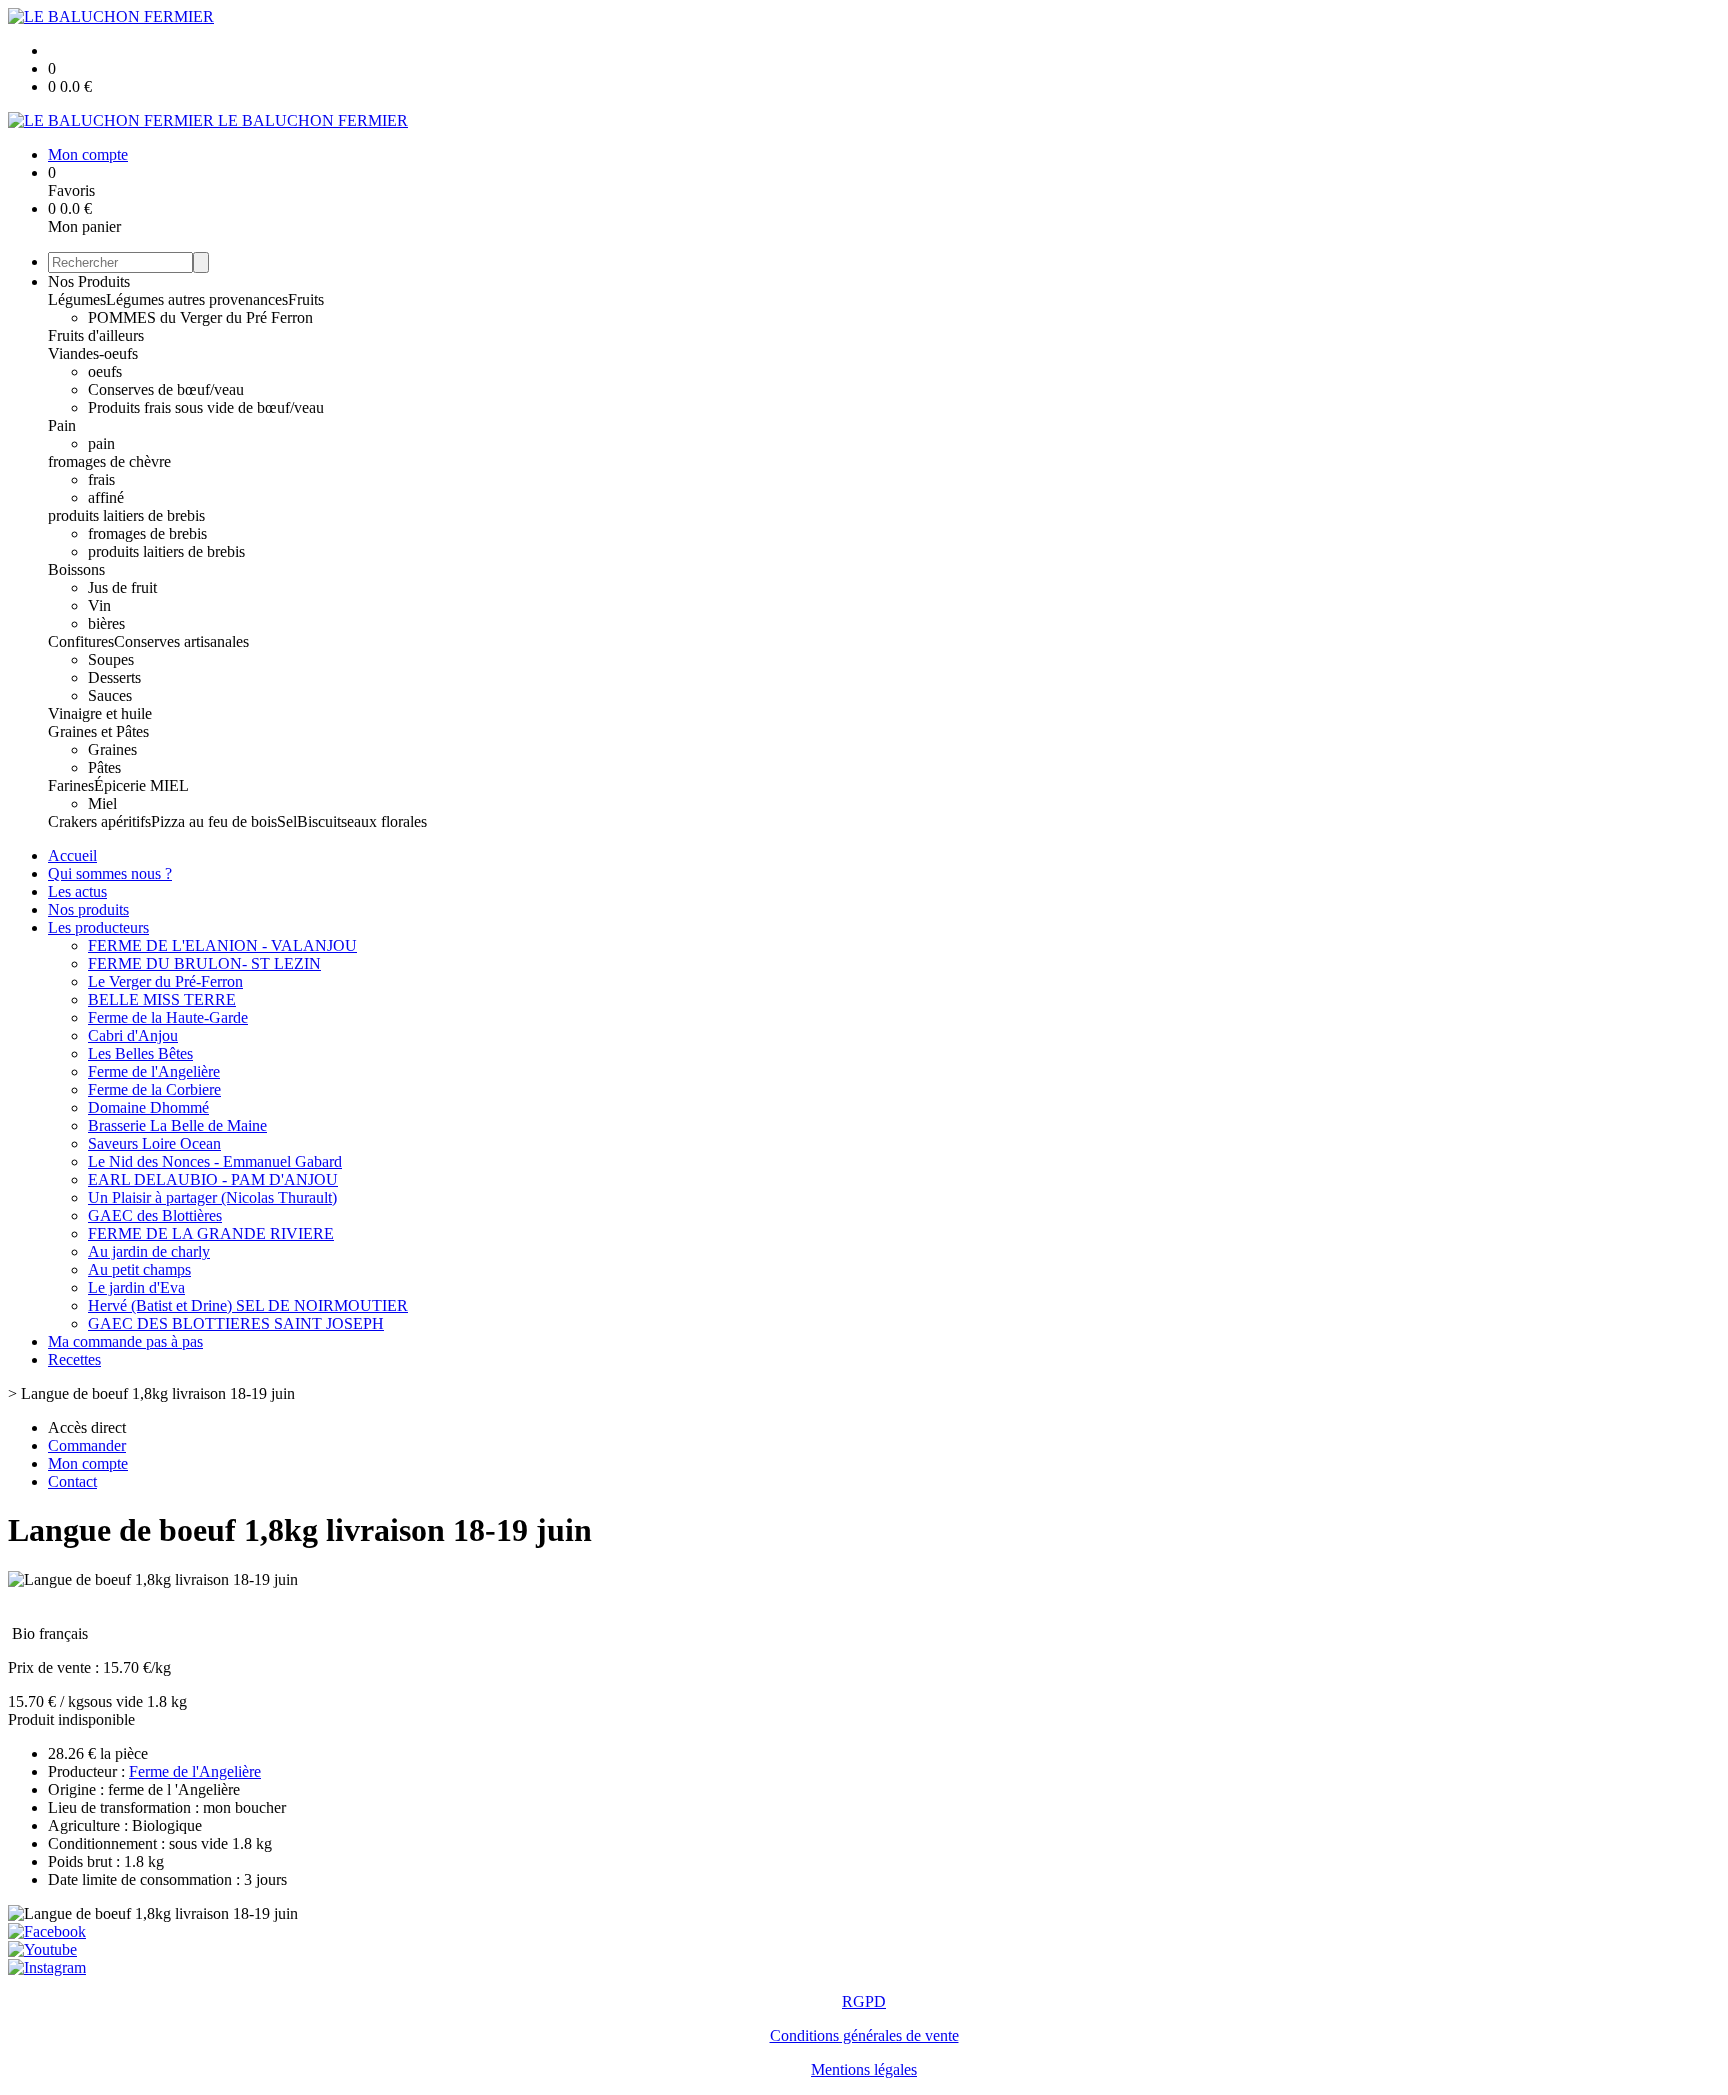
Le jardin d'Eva (136, 1287)
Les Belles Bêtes (140, 1053)
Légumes (77, 299)
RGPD (864, 2001)
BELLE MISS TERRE (162, 999)
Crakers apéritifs (99, 821)
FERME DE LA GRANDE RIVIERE (211, 1233)
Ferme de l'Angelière (154, 1071)
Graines (112, 749)
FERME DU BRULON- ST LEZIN (204, 963)
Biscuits (322, 821)
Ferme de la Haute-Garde (168, 1017)
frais (101, 479)
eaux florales (387, 821)
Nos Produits (89, 281)
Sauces (110, 695)
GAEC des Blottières (155, 1215)
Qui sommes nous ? (110, 873)
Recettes (74, 1359)
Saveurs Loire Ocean (154, 1143)
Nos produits (88, 909)
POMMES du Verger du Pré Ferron (200, 317)
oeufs (105, 371)
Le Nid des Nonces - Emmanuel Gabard (215, 1161)
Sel (287, 821)
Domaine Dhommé (148, 1107)
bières (106, 623)
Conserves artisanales (181, 641)
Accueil (72, 855)
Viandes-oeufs (93, 353)
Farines (71, 785)
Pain (62, 425)
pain (101, 443)
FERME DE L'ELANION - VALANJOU (222, 945)
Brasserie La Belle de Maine (177, 1125)
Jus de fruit (122, 587)
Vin (99, 605)
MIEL (169, 785)
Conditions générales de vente (864, 2035)
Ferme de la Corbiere (154, 1089)
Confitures (81, 641)
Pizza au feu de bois (214, 821)
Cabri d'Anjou (133, 1035)
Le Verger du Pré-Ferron (165, 981)
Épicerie (122, 785)
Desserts (114, 677)
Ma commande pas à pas (125, 1341)
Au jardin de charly (149, 1251)
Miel (102, 803)
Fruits (306, 299)
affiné (106, 497)
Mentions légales (864, 2069)
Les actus (77, 891)
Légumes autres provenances (197, 299)
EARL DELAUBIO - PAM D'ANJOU (213, 1179)
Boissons (76, 569)
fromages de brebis (147, 533)
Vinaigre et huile (100, 713)
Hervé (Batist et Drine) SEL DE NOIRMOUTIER (248, 1305)
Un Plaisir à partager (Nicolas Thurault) (212, 1197)
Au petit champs (139, 1269)
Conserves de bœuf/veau (166, 389)
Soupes (111, 659)
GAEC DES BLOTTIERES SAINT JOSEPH (236, 1323)
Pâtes (104, 767)
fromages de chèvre (109, 461)
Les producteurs (98, 927)
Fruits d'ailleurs (96, 335)
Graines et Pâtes (98, 731)
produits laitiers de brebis (126, 515)
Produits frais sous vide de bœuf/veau (206, 407)
